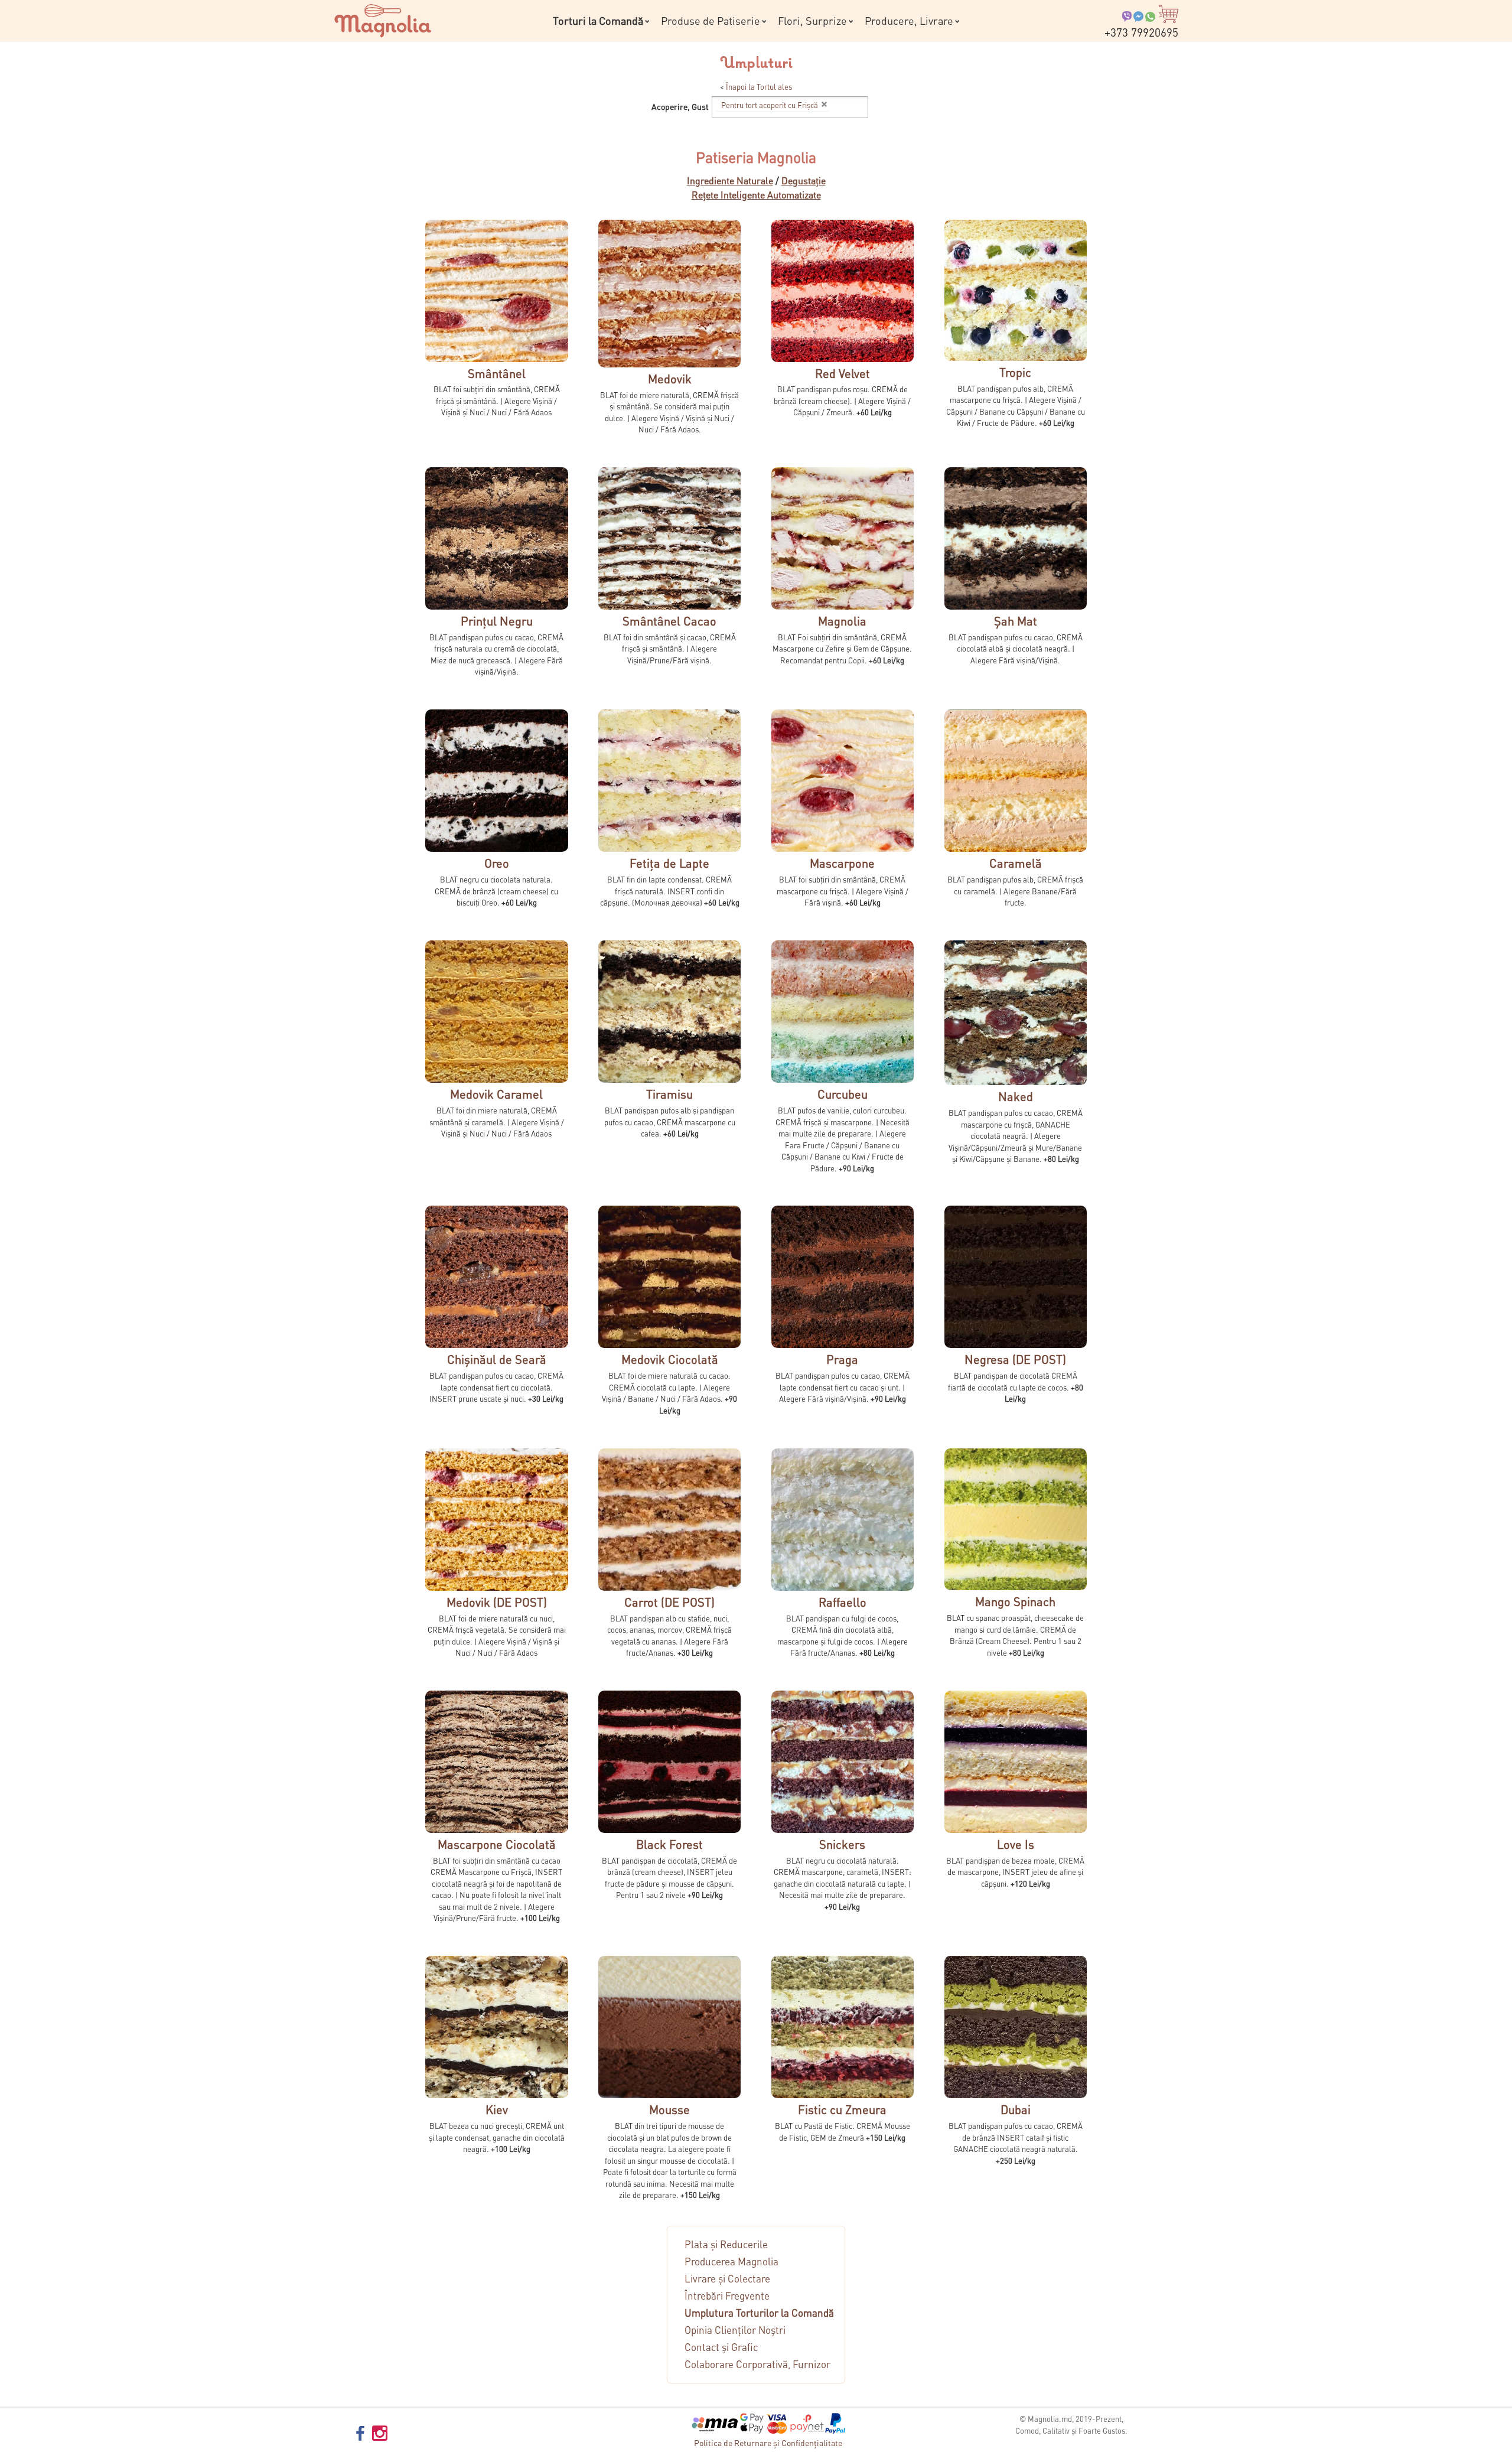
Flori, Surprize (812, 20)
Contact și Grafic (721, 2347)
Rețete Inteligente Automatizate (756, 195)
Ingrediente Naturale (730, 180)
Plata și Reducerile (726, 2244)
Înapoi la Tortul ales (759, 87)
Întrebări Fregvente (727, 2295)
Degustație (804, 180)
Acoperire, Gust (680, 106)
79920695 (1141, 32)
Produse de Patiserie (711, 20)
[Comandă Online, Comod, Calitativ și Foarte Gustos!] (383, 19)
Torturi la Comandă (598, 20)
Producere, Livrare (909, 20)
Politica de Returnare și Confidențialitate (768, 2443)
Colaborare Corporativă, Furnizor (757, 2364)
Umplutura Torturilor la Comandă (759, 2313)
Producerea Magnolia (731, 2261)
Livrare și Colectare (727, 2278)
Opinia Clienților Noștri (735, 2330)
